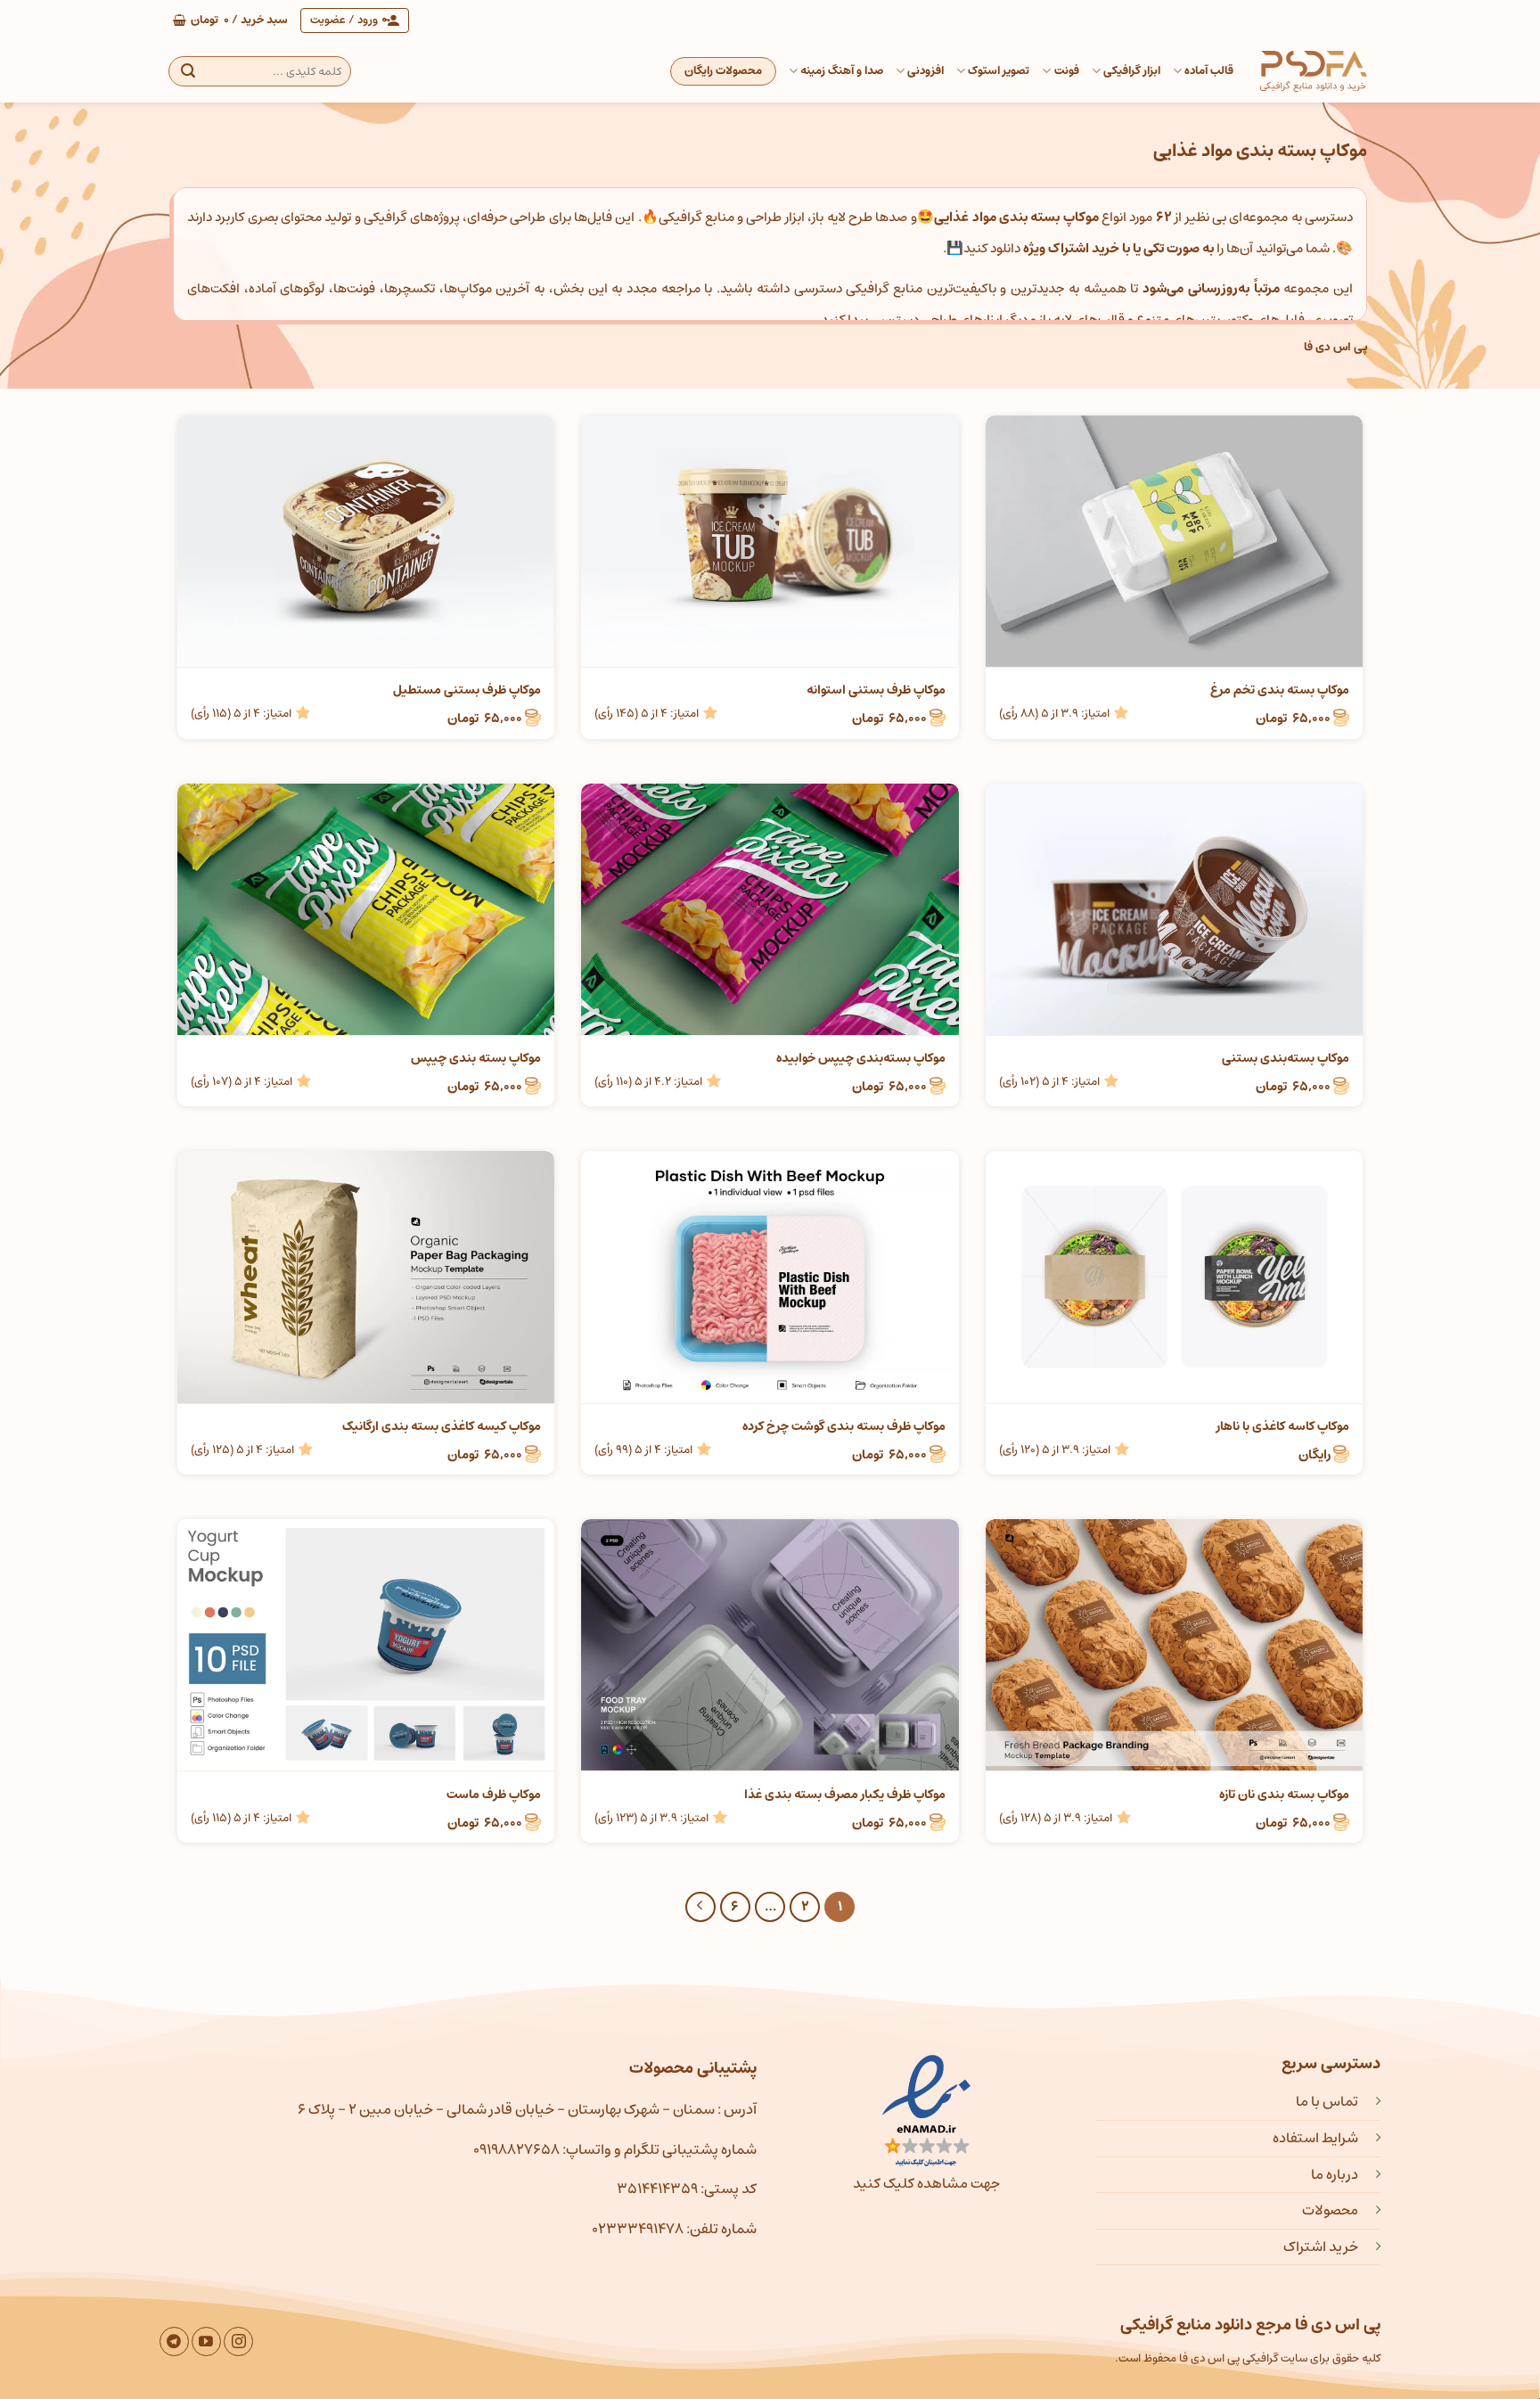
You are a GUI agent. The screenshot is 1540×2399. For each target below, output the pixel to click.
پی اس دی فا (1335, 347)
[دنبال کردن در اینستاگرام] (238, 2341)
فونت (1066, 71)
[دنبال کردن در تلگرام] (174, 2341)
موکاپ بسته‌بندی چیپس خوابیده (860, 1058)
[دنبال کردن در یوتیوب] (206, 2341)
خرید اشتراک (1321, 2247)
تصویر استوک (999, 71)
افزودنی (926, 71)
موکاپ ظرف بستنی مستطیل (467, 690)
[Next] (700, 1907)
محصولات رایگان (723, 71)
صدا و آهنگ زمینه (842, 71)
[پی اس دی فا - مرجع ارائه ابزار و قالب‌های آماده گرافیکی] (1314, 71)
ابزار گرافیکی (1132, 71)
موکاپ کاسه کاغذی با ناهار (1283, 1426)
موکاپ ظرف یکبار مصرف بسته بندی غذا (844, 1795)
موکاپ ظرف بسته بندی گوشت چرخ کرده (844, 1426)
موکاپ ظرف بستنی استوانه (876, 690)
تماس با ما (1327, 2101)
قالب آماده (1209, 71)
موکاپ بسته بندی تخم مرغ (1280, 690)
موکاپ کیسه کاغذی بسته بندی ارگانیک (442, 1426)
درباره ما (1335, 2174)
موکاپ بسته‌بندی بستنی (1286, 1058)
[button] (230, 21)
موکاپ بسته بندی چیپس (476, 1058)
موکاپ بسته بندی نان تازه (1284, 1795)
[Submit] (188, 71)
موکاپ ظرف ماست (494, 1795)
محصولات (1330, 2210)
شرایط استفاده (1315, 2138)
